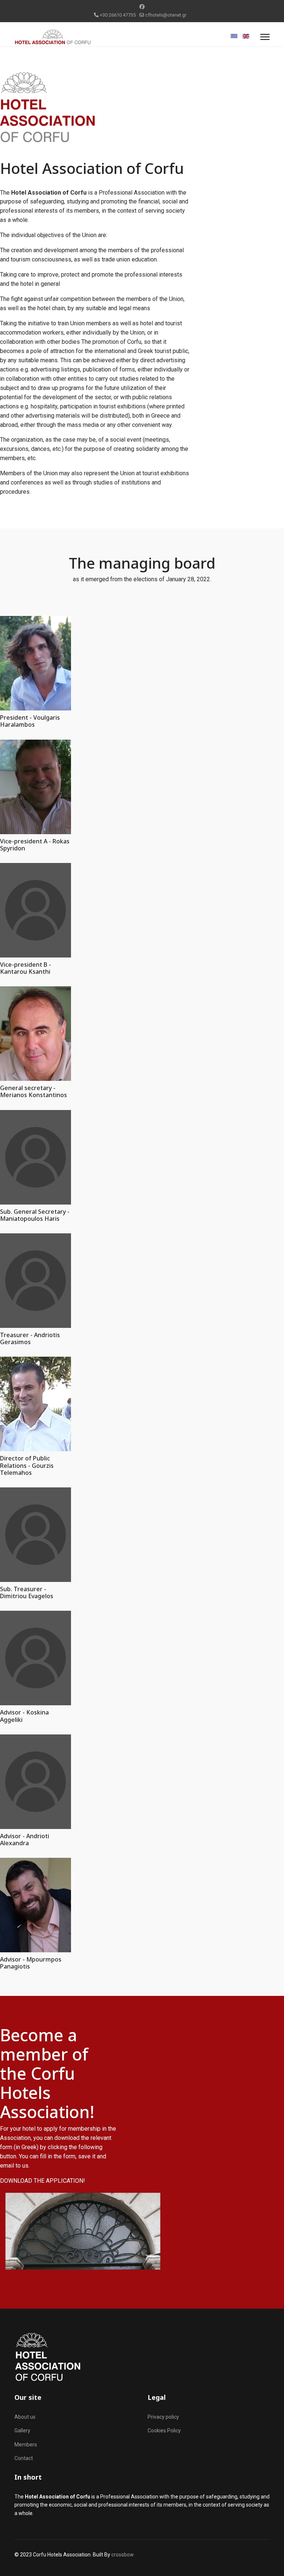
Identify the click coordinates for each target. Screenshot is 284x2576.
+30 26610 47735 (118, 15)
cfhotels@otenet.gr (166, 15)
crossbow (123, 2555)
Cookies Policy (164, 2431)
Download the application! (43, 2181)
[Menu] (265, 37)
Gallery (22, 2431)
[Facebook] (142, 7)
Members (26, 2445)
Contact (24, 2458)
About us (25, 2417)
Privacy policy (163, 2417)
